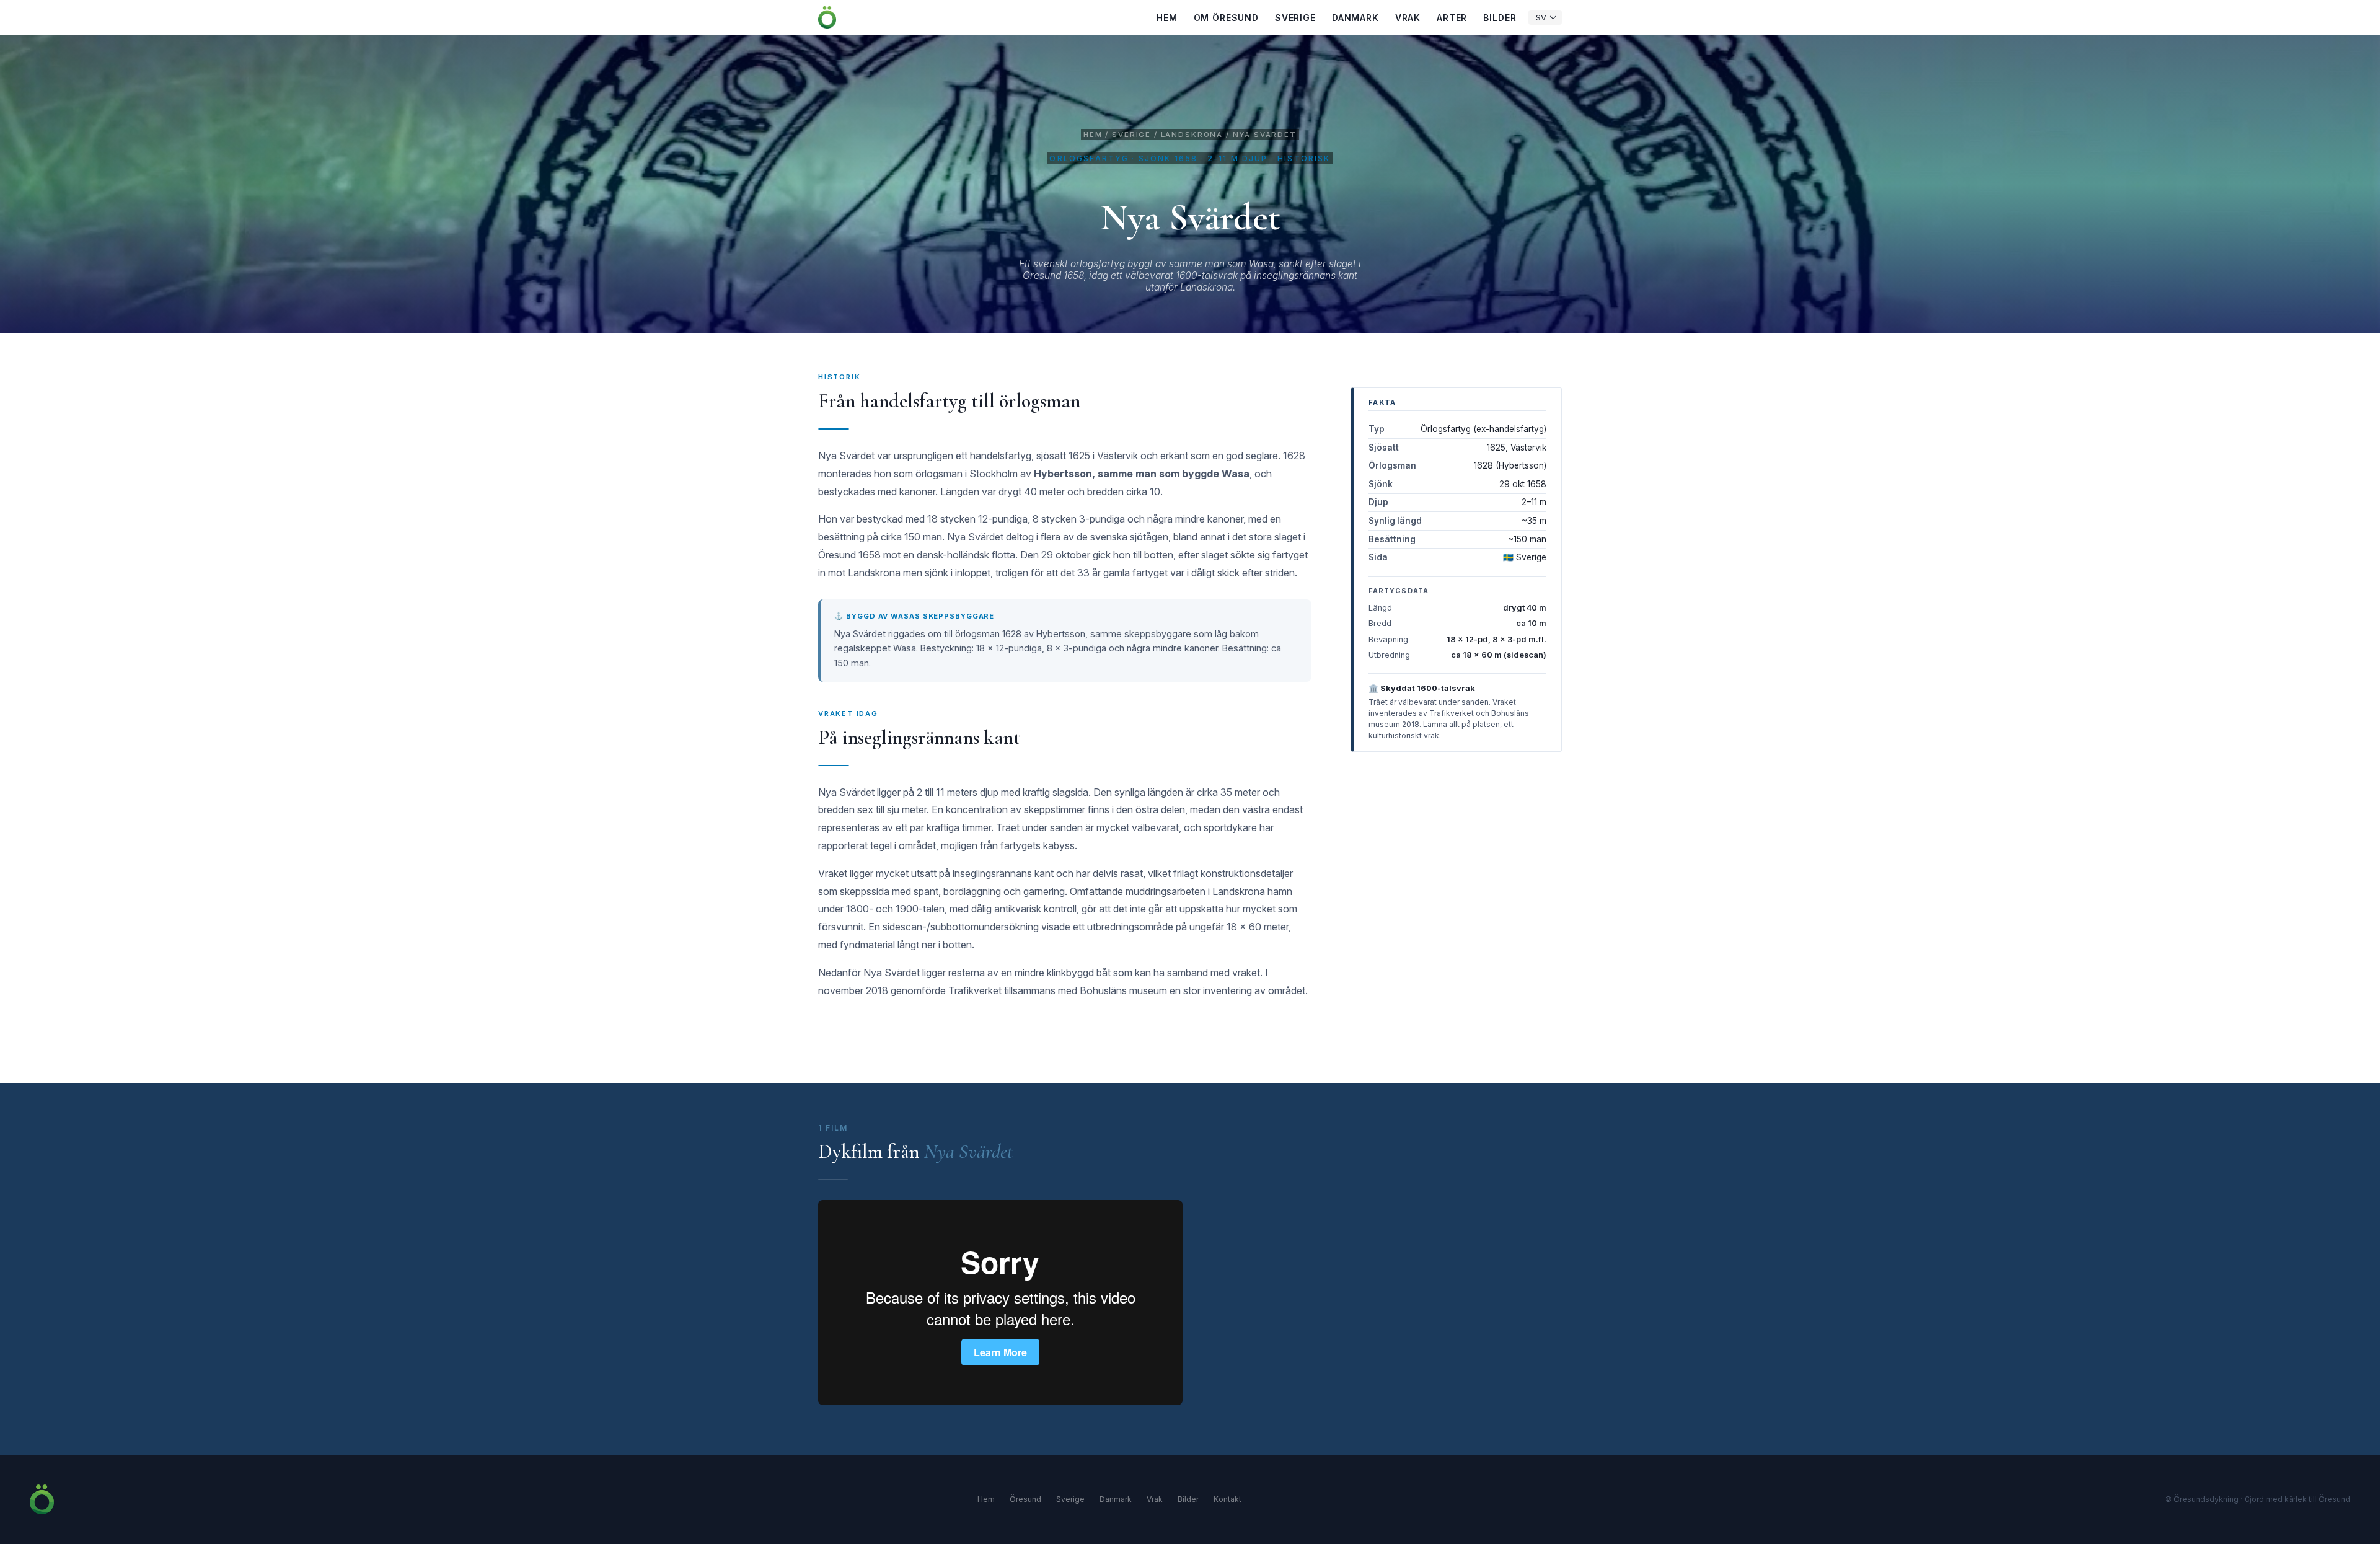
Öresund (1025, 1499)
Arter (1452, 18)
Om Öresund (1226, 18)
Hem (1167, 18)
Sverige (1295, 18)
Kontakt (1227, 1499)
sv (1541, 18)
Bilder (1500, 18)
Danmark (1355, 18)
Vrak (1408, 18)
